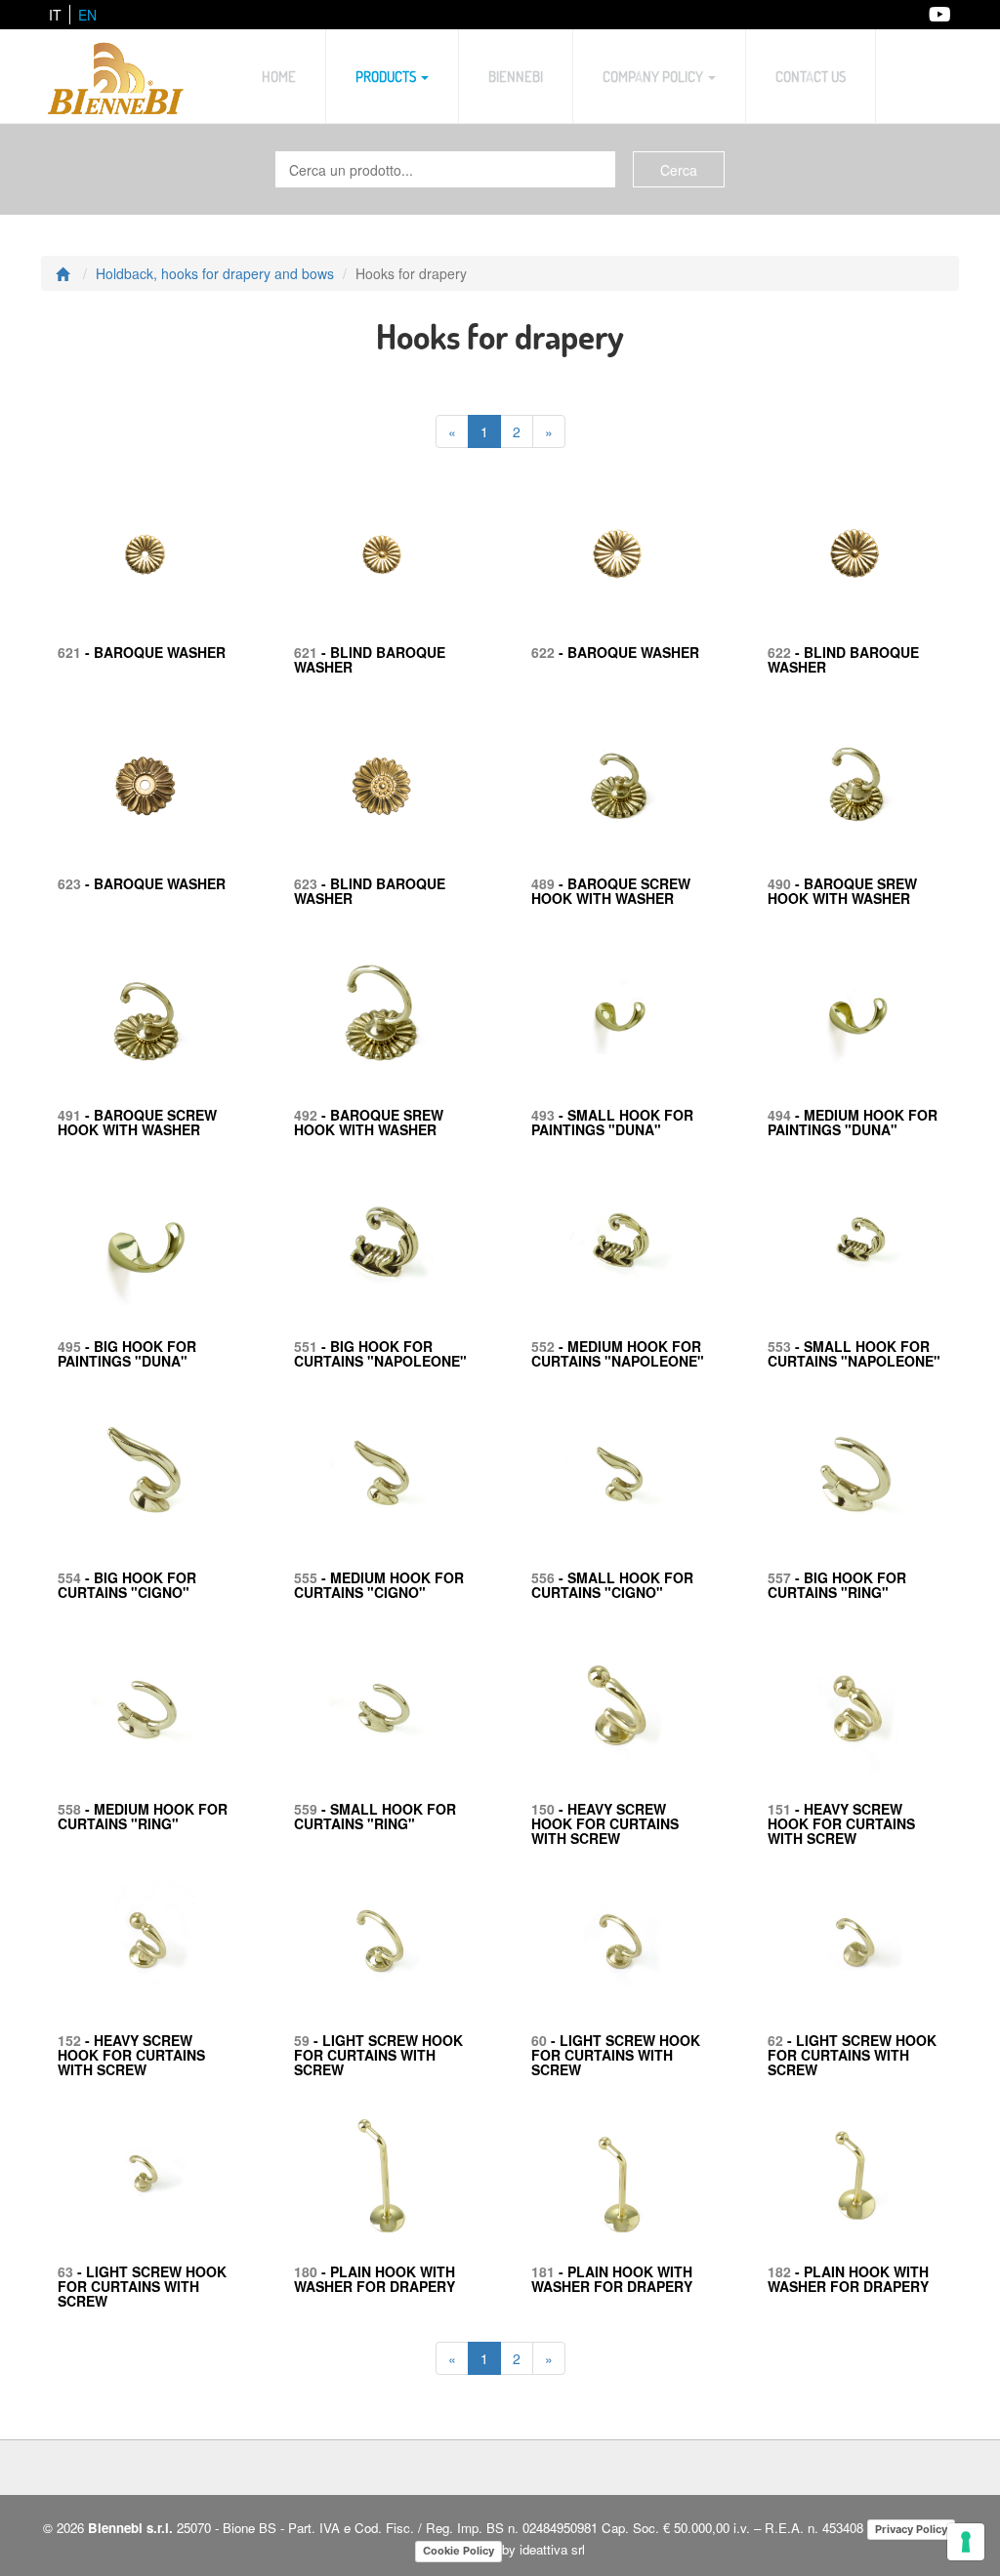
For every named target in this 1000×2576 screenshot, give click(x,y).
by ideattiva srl (543, 2549)
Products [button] (387, 76)
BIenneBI (516, 76)
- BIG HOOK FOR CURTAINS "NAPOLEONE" (380, 1353)
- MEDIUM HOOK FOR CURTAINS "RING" (143, 1816)
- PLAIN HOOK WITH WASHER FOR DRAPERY (375, 2279)
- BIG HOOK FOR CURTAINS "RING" (837, 1585)
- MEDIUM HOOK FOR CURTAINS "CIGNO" (379, 1585)
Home (279, 76)
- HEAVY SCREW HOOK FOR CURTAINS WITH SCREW (605, 1824)
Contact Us (811, 76)
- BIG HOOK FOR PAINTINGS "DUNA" (127, 1353)
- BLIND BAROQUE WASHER (370, 659)
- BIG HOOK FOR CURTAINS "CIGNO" (127, 1585)
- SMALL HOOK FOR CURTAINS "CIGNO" (612, 1585)
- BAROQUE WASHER (142, 652)
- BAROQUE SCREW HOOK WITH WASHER (611, 891)
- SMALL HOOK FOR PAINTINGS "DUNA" (612, 1122)
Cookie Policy (458, 2551)
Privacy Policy (911, 2529)
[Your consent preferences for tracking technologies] (966, 2542)
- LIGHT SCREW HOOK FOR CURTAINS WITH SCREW (378, 2055)
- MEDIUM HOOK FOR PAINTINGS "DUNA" (853, 1122)
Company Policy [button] (654, 76)
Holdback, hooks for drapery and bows (215, 273)
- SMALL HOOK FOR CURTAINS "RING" (375, 1816)
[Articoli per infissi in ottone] (116, 76)
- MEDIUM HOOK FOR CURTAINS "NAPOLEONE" (618, 1353)
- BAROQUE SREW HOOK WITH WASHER (842, 891)
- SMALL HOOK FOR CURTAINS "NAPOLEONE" (854, 1353)
